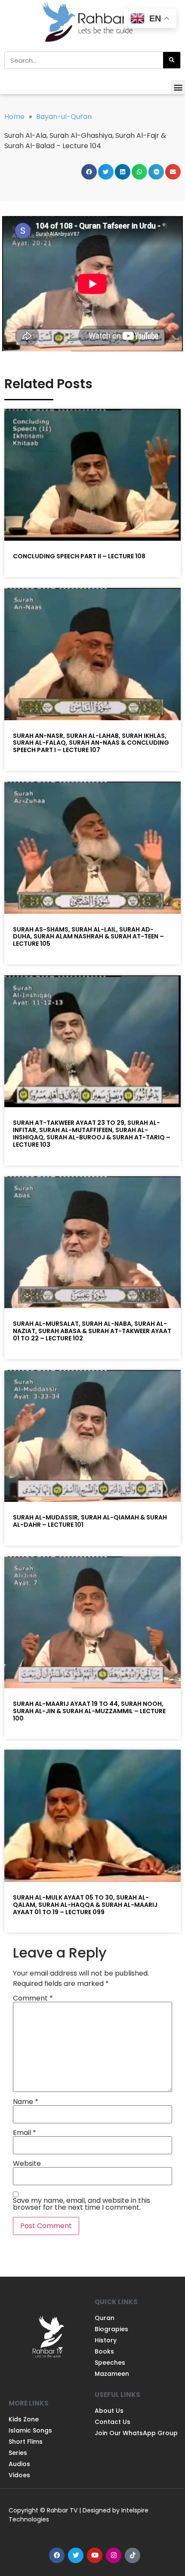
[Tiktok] (133, 2555)
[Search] (172, 60)
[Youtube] (95, 2555)
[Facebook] (57, 2555)
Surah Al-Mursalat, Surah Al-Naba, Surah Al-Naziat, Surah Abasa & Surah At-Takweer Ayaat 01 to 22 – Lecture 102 (92, 1331)
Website (27, 2164)
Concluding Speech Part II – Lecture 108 (79, 556)
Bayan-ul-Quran (64, 117)
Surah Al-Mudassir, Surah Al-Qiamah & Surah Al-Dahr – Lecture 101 (90, 1521)
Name (26, 2102)
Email (25, 2133)
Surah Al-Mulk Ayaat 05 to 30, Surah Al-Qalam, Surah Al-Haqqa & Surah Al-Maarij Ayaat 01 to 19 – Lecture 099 (85, 1905)
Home (14, 117)
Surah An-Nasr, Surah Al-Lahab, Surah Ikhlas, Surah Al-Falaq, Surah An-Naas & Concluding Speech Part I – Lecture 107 (91, 743)
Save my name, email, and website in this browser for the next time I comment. (82, 2204)
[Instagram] (114, 2555)
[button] (178, 87)
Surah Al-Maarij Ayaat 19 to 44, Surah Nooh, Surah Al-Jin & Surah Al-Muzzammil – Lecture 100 (89, 1711)
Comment (33, 1998)
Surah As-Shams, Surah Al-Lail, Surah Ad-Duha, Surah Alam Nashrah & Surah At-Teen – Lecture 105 (88, 937)
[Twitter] (76, 2555)
